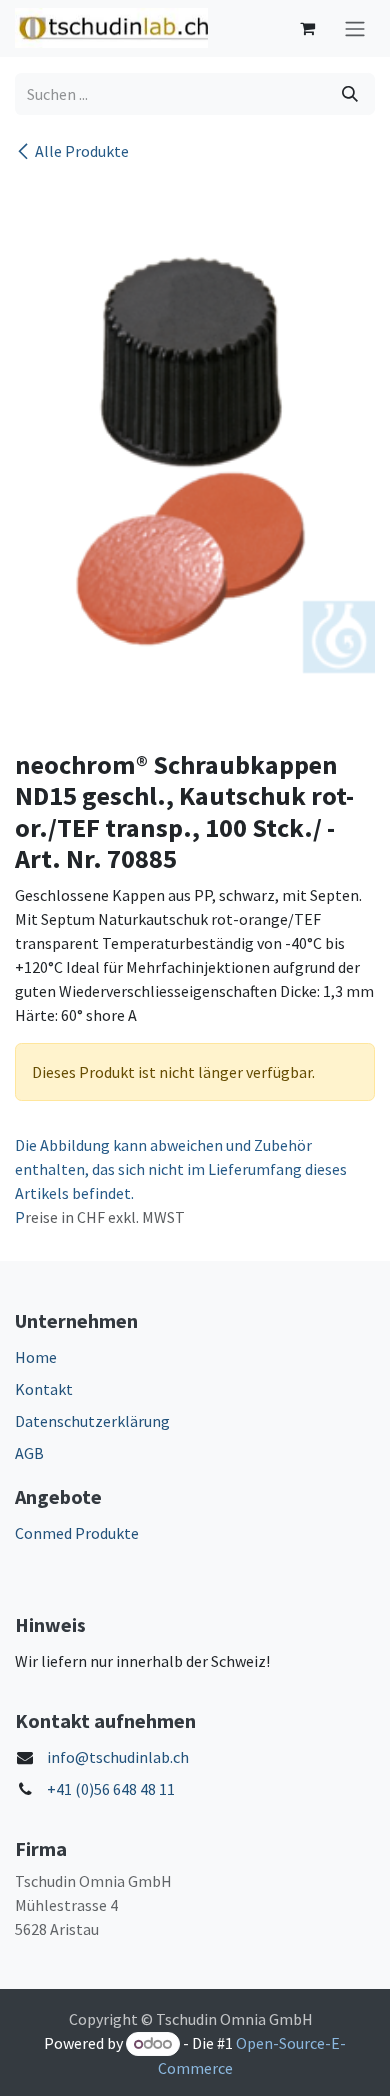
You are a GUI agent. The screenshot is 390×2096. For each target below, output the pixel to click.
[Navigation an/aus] (355, 28)
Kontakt (44, 1389)
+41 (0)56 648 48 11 (111, 1789)
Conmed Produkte (77, 1533)
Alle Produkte (82, 151)
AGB (29, 1453)
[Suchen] (350, 94)
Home (36, 1357)
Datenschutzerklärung (92, 1421)
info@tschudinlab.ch (118, 1757)
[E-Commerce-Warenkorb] (307, 28)
